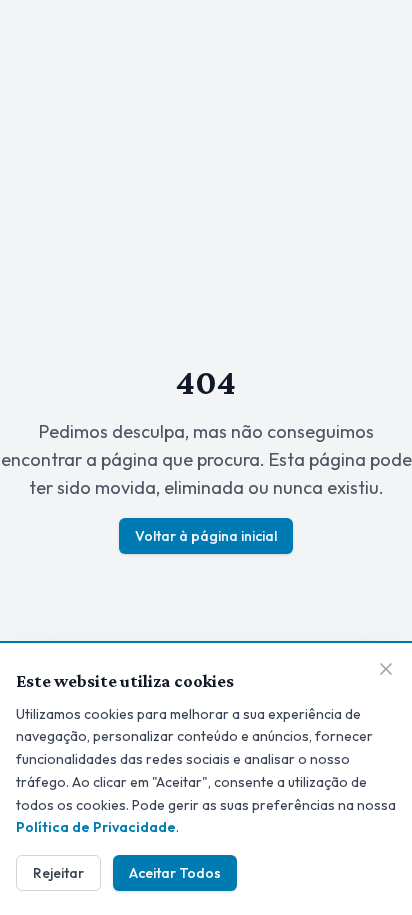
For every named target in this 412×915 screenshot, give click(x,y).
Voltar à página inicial (206, 536)
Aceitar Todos (175, 873)
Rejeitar (58, 873)
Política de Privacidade (96, 827)
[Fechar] (386, 669)
